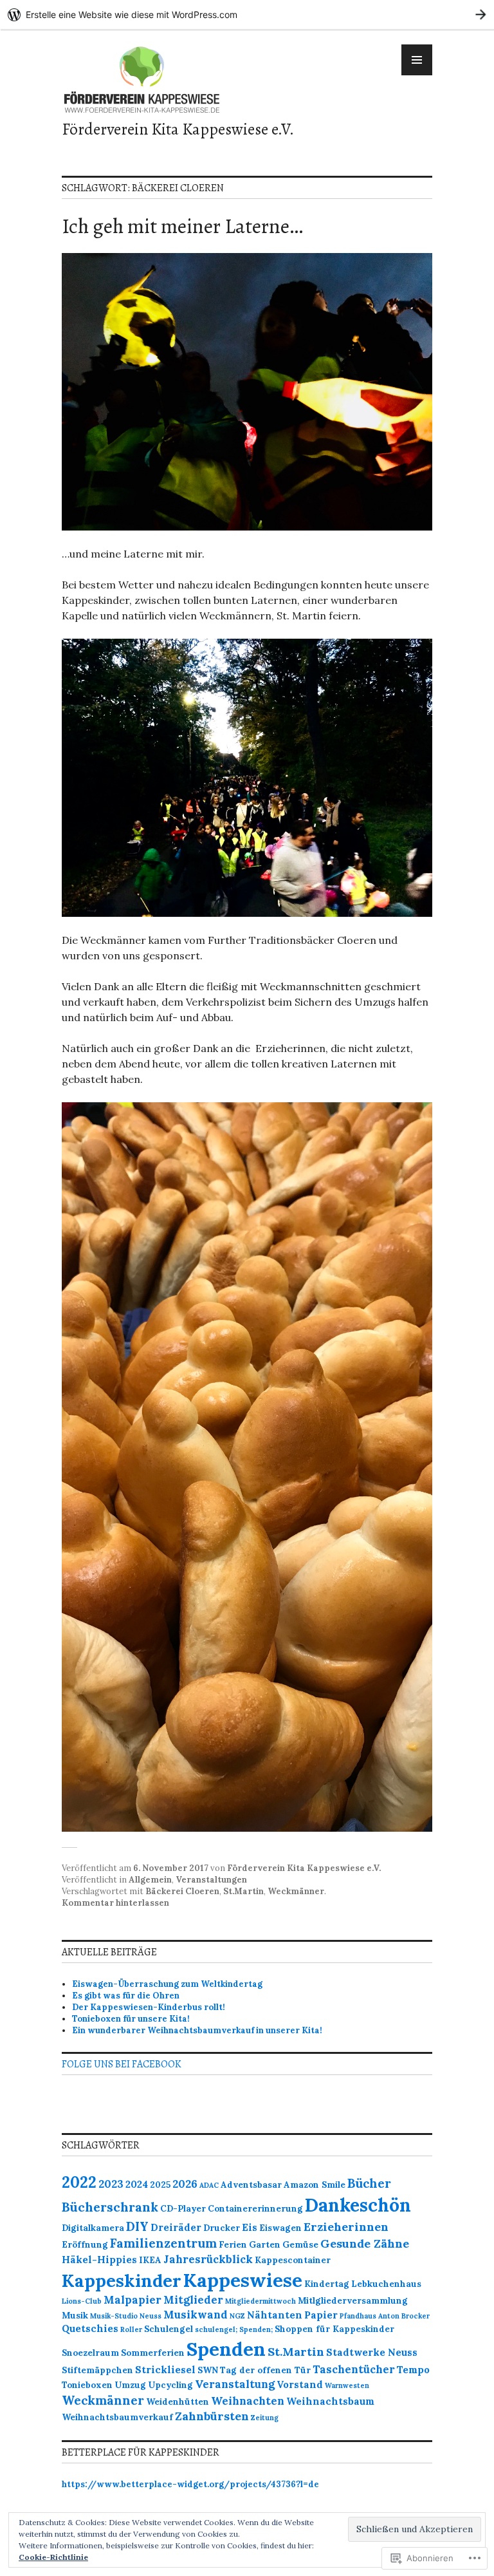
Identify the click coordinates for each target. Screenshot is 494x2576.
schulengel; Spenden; (234, 2329)
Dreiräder (176, 2227)
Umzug (130, 2385)
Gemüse (300, 2245)
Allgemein (150, 1880)
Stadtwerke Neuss (372, 2352)
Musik (75, 2316)
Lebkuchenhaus (386, 2284)
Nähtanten (275, 2315)
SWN (208, 2370)
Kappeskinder (122, 2280)
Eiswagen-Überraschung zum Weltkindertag (167, 1984)
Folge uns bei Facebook (122, 2064)
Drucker (222, 2228)
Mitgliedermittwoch (261, 2301)
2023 (111, 2184)
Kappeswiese (243, 2280)
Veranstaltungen (211, 1880)
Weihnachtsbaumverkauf (117, 2417)
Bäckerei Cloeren (182, 1891)
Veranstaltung (235, 2384)
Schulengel (169, 2329)
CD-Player (183, 2209)
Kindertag (327, 2284)
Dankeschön (358, 2205)
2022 (79, 2182)
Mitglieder (193, 2300)
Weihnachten (248, 2401)
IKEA (150, 2260)
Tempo (413, 2370)
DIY (137, 2226)
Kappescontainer (293, 2260)
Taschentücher (354, 2369)
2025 (160, 2185)
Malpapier (133, 2300)
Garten (265, 2245)
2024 (137, 2184)
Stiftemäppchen (97, 2370)
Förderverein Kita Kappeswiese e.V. (178, 129)
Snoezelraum (90, 2353)
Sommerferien (153, 2353)
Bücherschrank (110, 2207)
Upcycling (170, 2385)
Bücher (369, 2183)
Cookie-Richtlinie (53, 2557)
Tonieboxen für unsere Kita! (131, 2019)
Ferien (233, 2245)
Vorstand (300, 2384)
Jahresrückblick (208, 2259)
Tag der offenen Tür (265, 2370)
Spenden (226, 2349)
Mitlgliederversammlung (353, 2301)
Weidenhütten (178, 2402)
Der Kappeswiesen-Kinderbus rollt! (149, 2007)
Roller (131, 2329)
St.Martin (243, 1891)
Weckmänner (296, 1891)
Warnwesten (347, 2385)
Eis (250, 2227)
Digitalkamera (93, 2228)
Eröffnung (85, 2245)
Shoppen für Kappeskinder (334, 2329)
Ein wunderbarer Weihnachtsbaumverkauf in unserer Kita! (198, 2030)
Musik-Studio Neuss (126, 2316)
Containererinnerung (255, 2209)
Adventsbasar (251, 2185)
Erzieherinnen (346, 2227)
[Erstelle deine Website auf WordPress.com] (247, 14)
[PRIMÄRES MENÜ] (417, 60)
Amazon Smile (315, 2185)
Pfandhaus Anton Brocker (385, 2316)
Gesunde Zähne (365, 2243)
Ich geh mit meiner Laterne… (182, 226)
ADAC (209, 2185)
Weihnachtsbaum (330, 2401)
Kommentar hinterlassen (115, 1903)
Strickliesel (165, 2370)
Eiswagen (280, 2228)
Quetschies (90, 2328)
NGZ (237, 2316)
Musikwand (196, 2315)
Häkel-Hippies (99, 2260)
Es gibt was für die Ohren (126, 1996)
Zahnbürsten (212, 2416)
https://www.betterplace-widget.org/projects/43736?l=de (190, 2484)
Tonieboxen (87, 2385)
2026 (185, 2184)
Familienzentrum (163, 2243)
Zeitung (265, 2418)
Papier (321, 2315)
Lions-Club (82, 2301)
